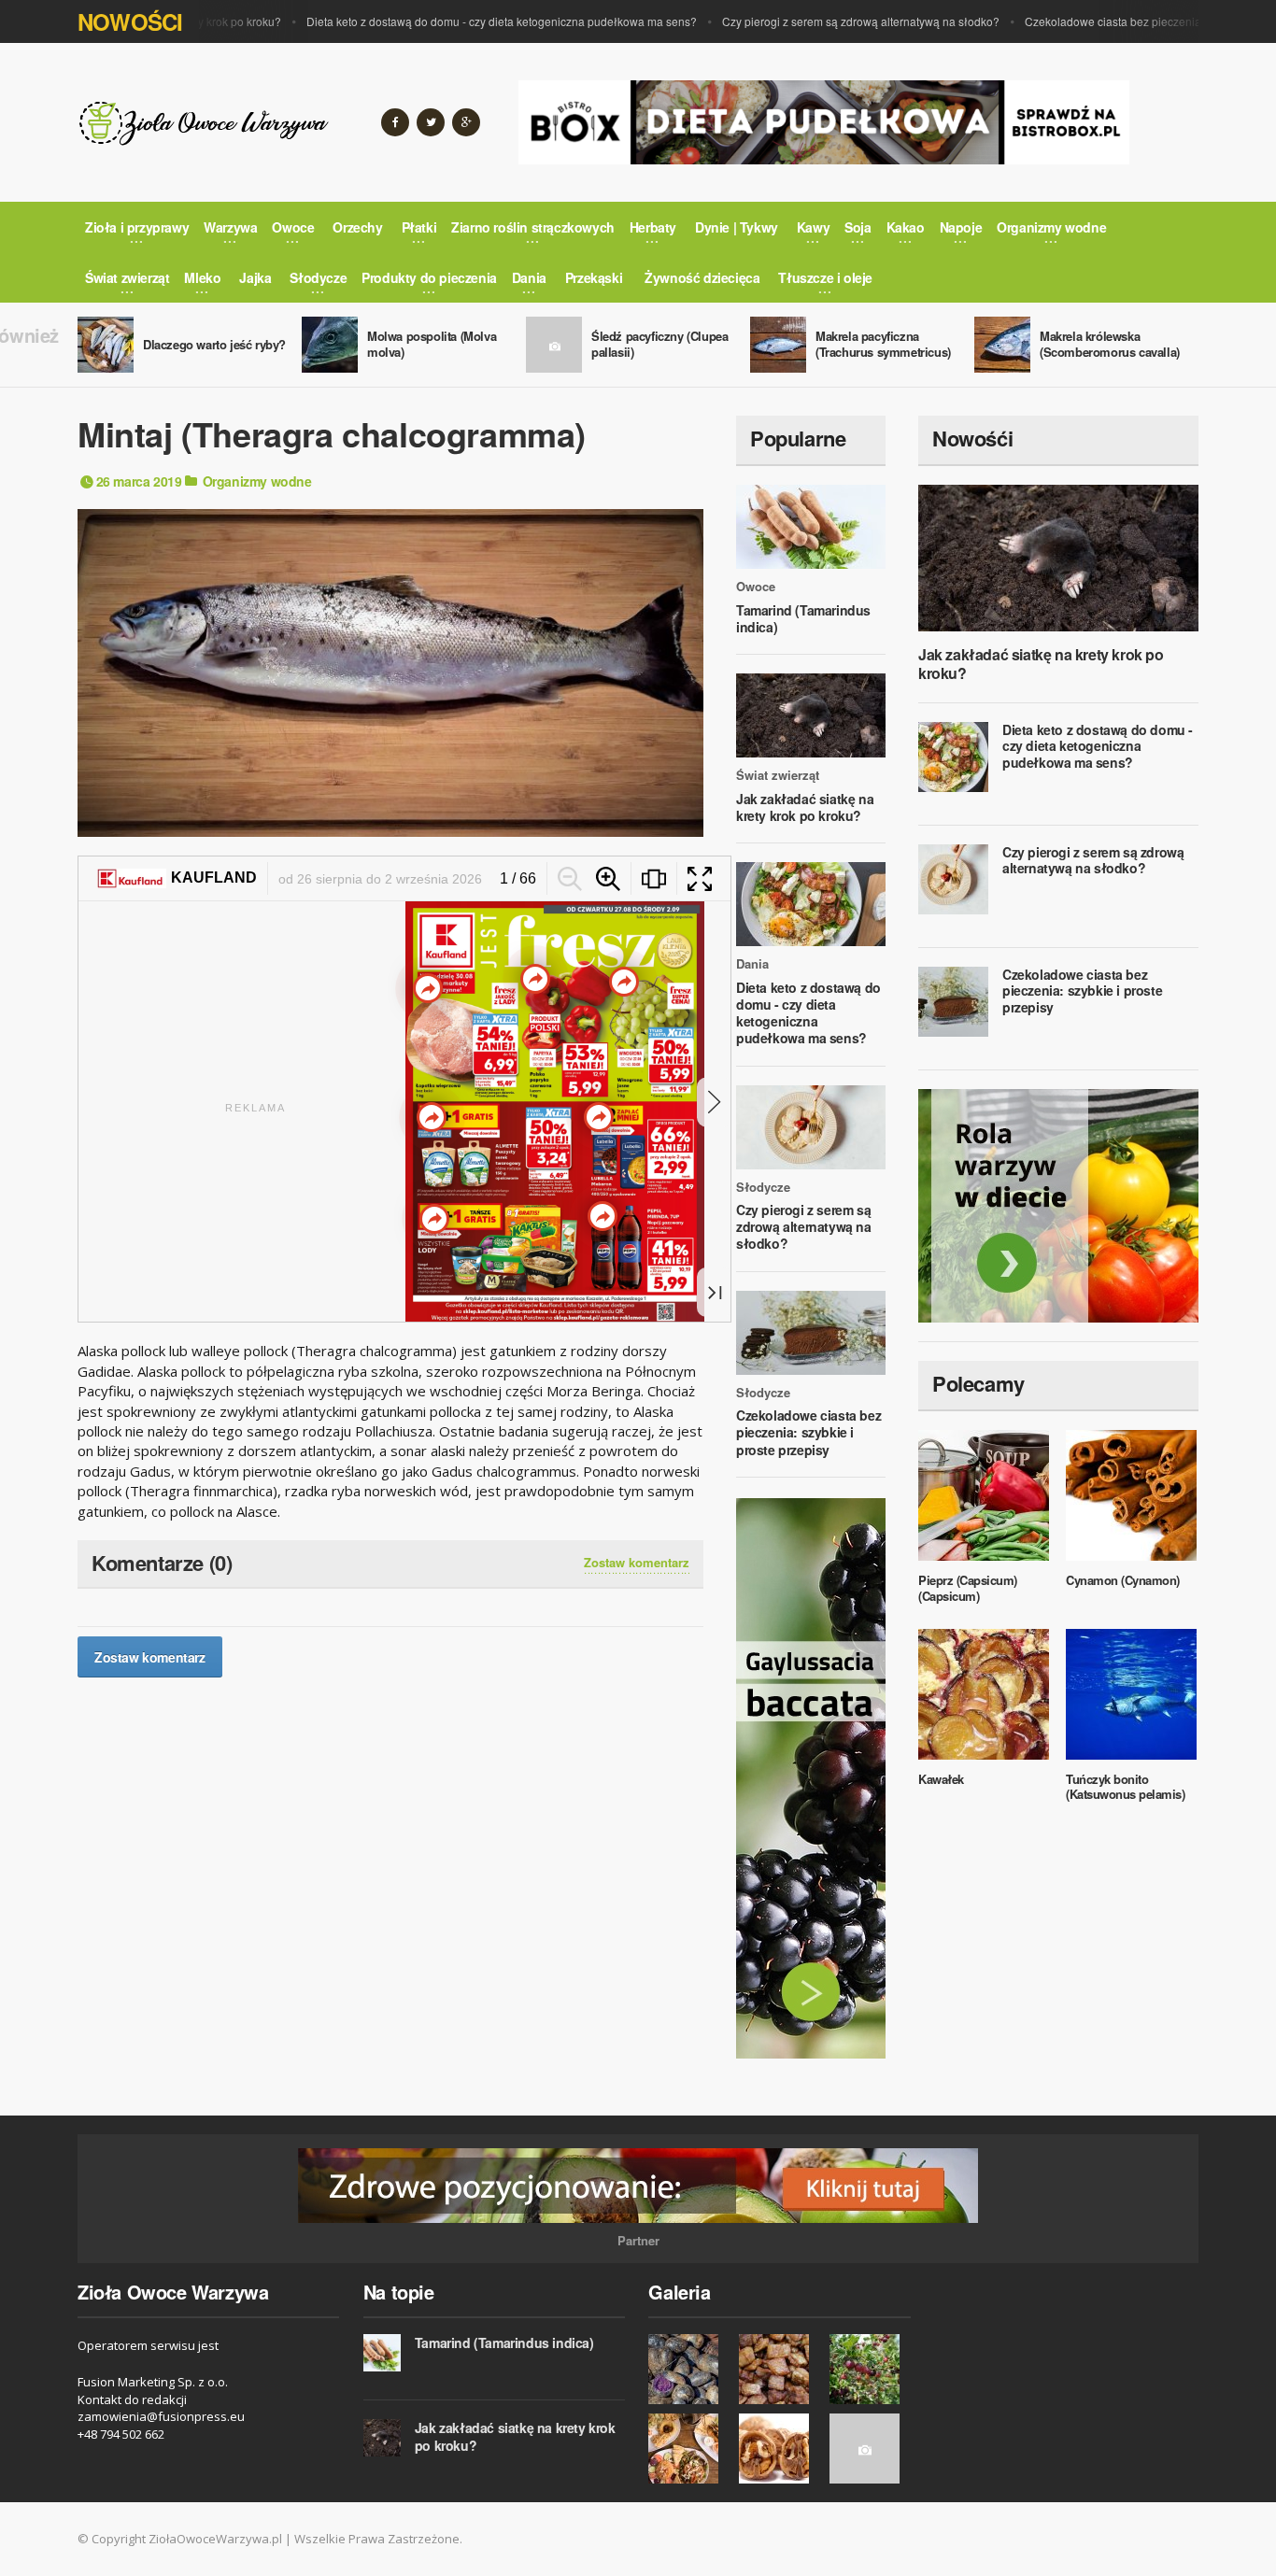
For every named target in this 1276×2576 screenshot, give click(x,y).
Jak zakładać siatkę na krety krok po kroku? (805, 807)
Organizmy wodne (257, 481)
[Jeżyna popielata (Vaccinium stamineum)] (870, 2369)
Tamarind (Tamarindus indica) (803, 618)
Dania (752, 964)
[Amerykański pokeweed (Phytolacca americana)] (870, 2449)
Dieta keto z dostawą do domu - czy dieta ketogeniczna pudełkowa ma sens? (451, 21)
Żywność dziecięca (702, 277)
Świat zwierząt (778, 775)
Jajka (255, 277)
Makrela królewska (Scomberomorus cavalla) (1110, 344)
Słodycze (763, 1187)
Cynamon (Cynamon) (1123, 1580)
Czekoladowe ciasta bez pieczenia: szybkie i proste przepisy (808, 1432)
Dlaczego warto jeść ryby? (214, 344)
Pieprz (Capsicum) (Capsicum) (968, 1588)
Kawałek (941, 1779)
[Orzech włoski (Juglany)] (780, 2449)
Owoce (756, 587)
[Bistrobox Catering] (1058, 1206)
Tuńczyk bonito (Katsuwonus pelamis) (1125, 1787)
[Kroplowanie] (780, 2369)
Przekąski (594, 277)
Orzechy (357, 227)
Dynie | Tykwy (737, 227)
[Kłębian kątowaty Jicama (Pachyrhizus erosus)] (689, 2369)
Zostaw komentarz (637, 1563)
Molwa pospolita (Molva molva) (432, 344)
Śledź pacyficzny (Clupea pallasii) (659, 344)
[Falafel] (689, 2449)
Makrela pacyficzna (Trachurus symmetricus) (883, 344)
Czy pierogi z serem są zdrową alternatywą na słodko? (810, 21)
